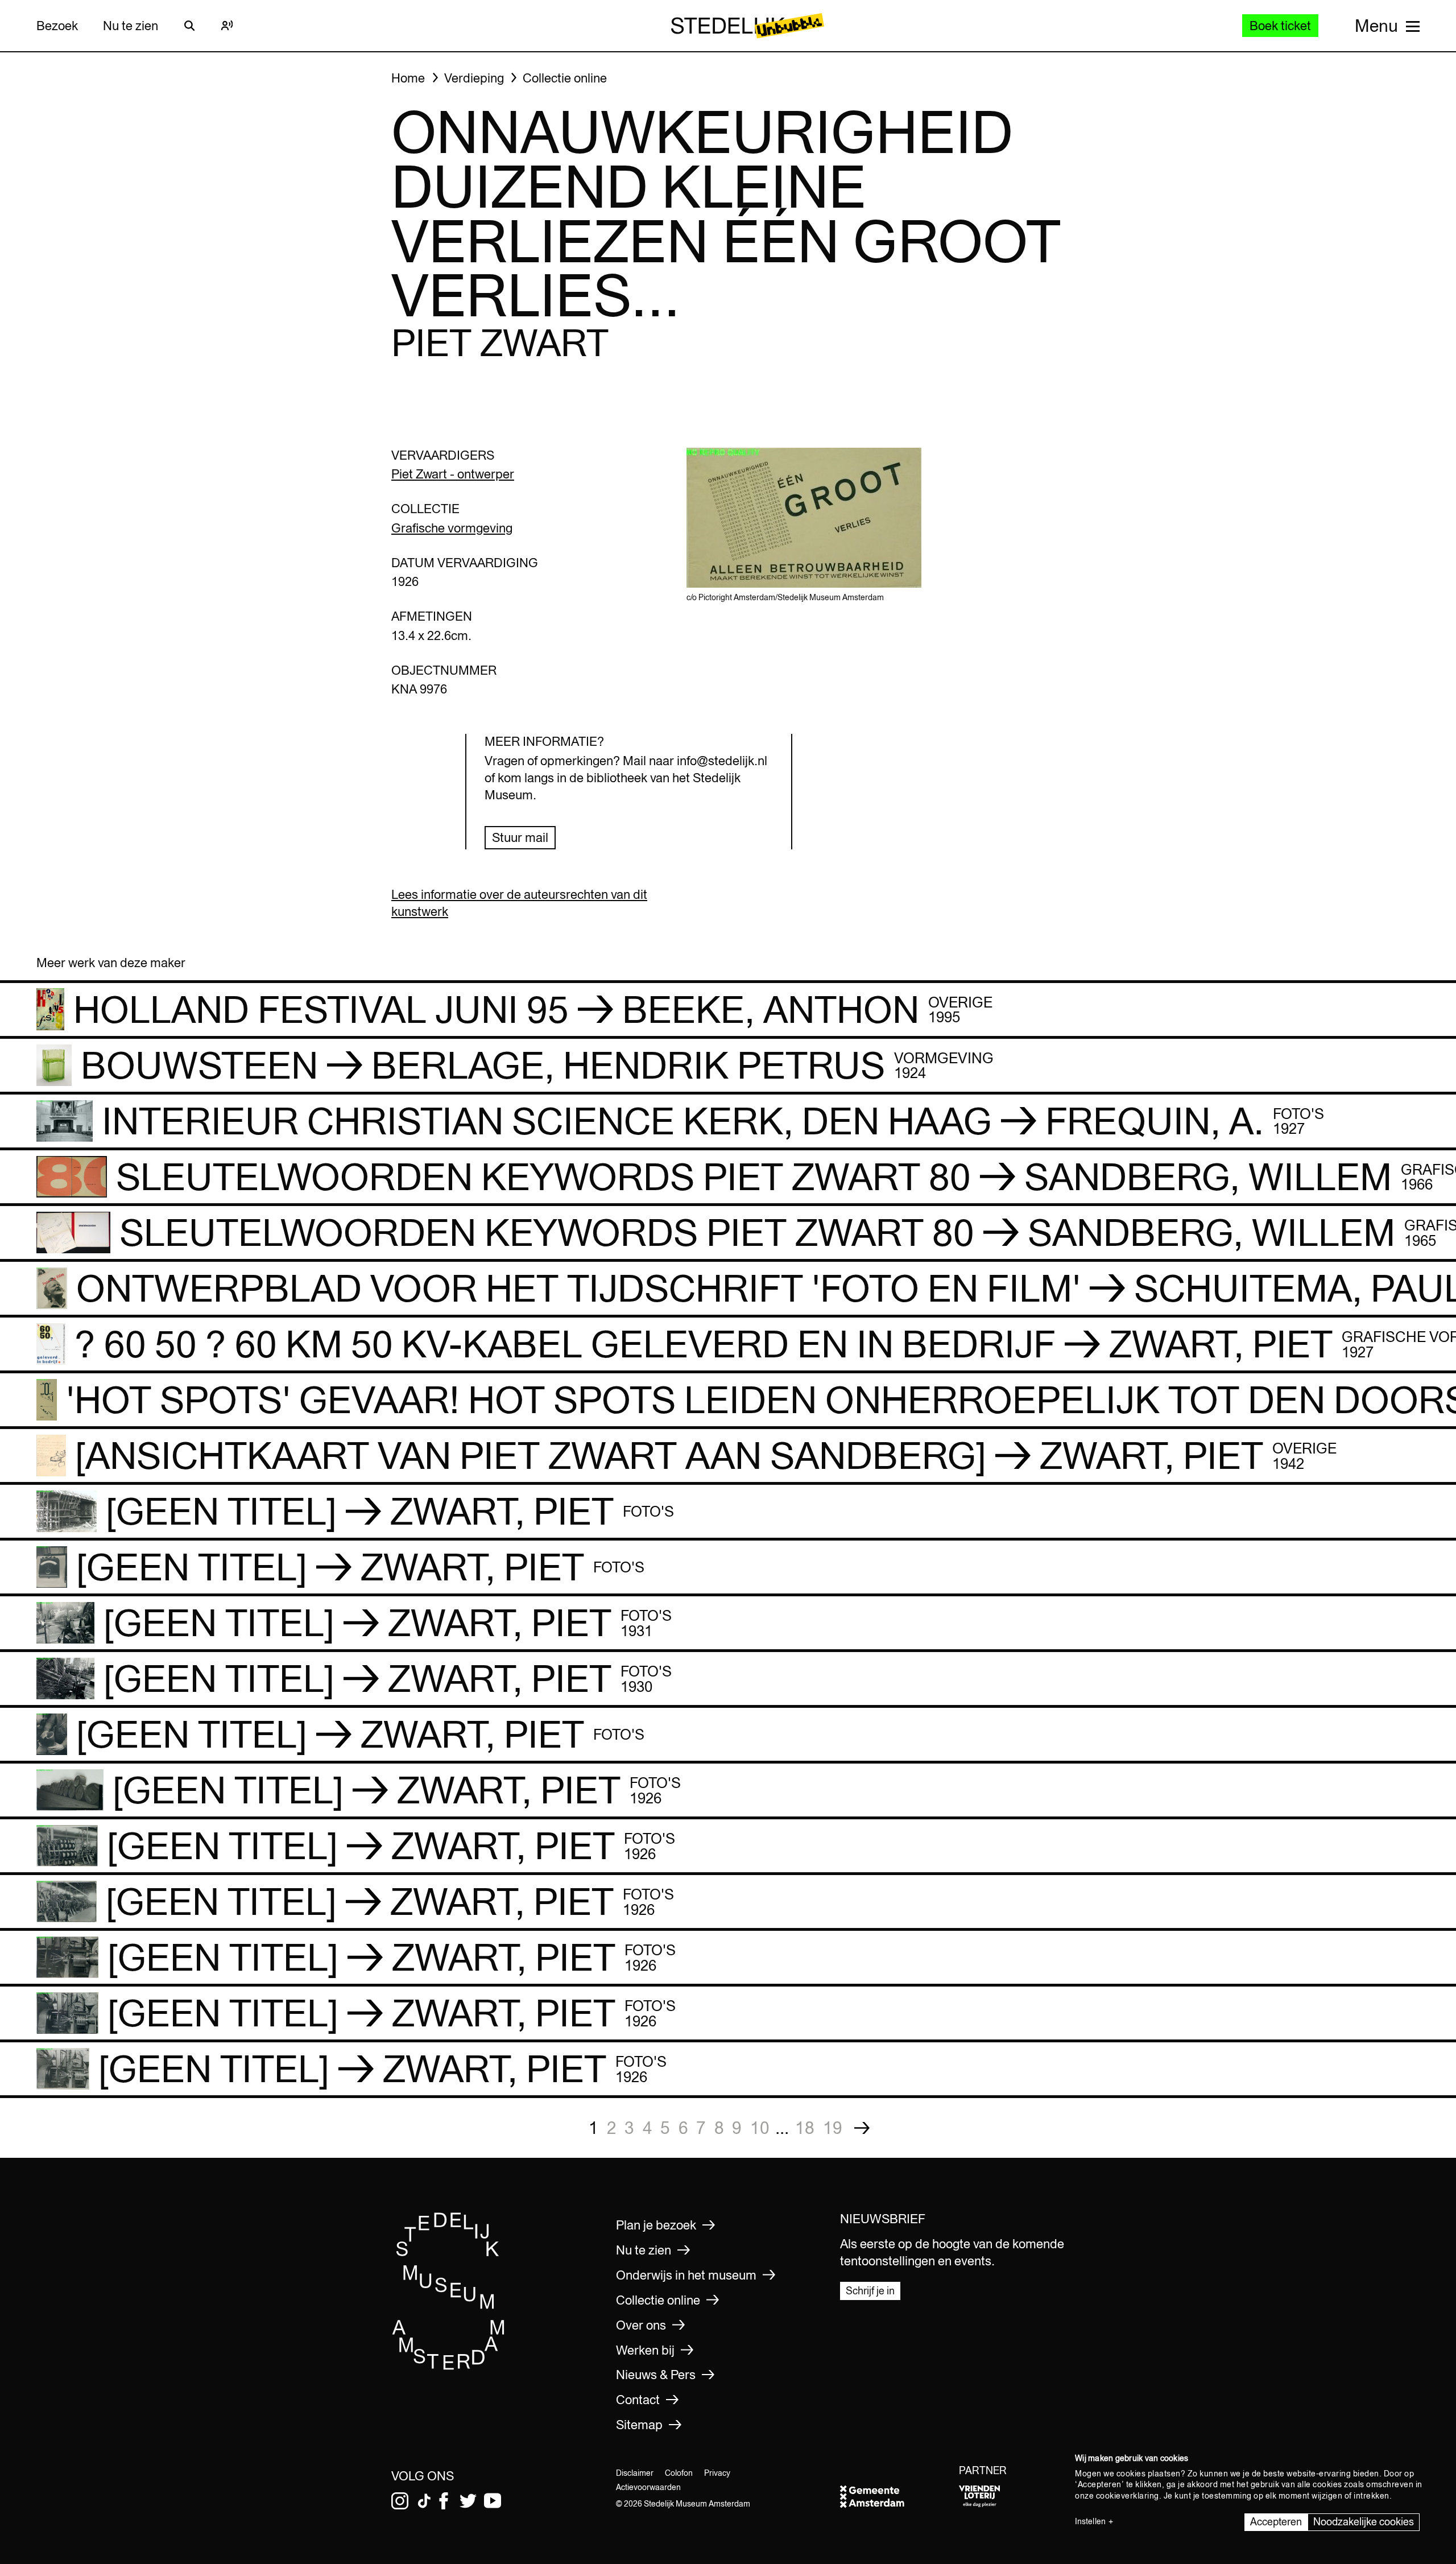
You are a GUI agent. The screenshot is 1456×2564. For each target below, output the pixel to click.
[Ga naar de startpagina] (449, 2366)
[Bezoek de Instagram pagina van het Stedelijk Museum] (400, 2501)
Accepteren (1276, 2522)
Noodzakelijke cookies (1364, 2522)
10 (760, 2128)
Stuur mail (520, 837)
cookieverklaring (1128, 2496)
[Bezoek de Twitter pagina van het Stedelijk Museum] (468, 2501)
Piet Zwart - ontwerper (453, 474)
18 (805, 2128)
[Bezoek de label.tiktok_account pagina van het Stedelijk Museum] (424, 2501)
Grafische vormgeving (452, 528)
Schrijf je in (870, 2291)
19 (833, 2128)
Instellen (1090, 2521)
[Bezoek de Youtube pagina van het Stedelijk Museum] (493, 2501)
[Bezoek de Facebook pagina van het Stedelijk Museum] (444, 2501)
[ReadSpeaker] (227, 26)
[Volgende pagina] (862, 2128)
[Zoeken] (189, 26)
